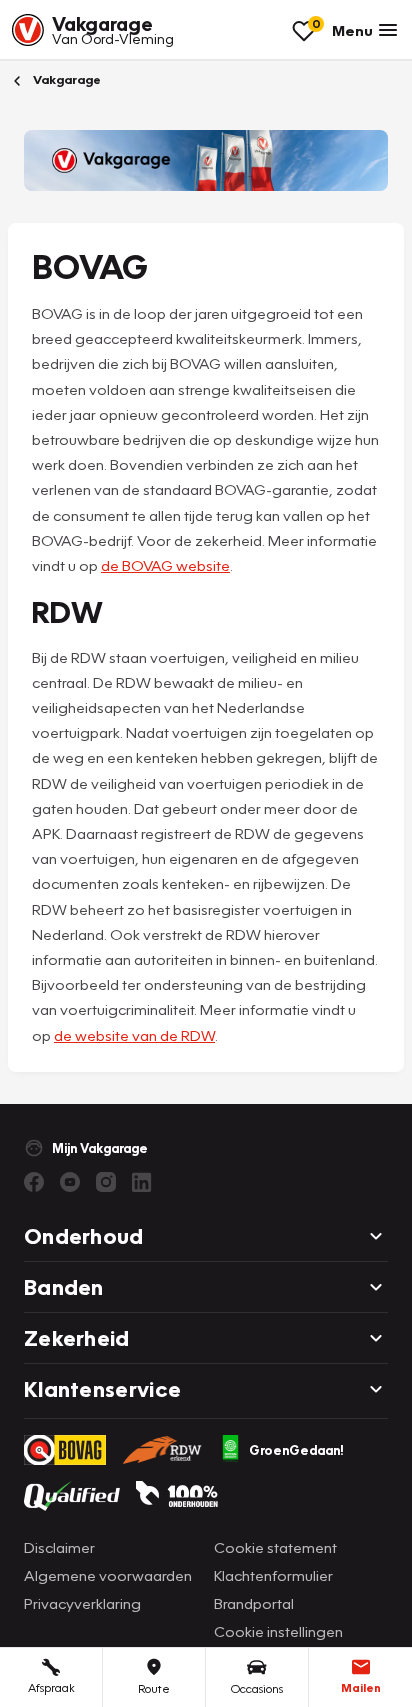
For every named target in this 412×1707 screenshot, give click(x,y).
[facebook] (34, 1182)
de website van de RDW (134, 1035)
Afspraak (51, 1687)
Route (154, 1688)
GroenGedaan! (296, 1450)
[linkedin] (142, 1182)
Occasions (257, 1688)
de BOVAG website (165, 565)
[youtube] (70, 1182)
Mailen (361, 1687)
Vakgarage (65, 79)
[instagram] (106, 1182)
